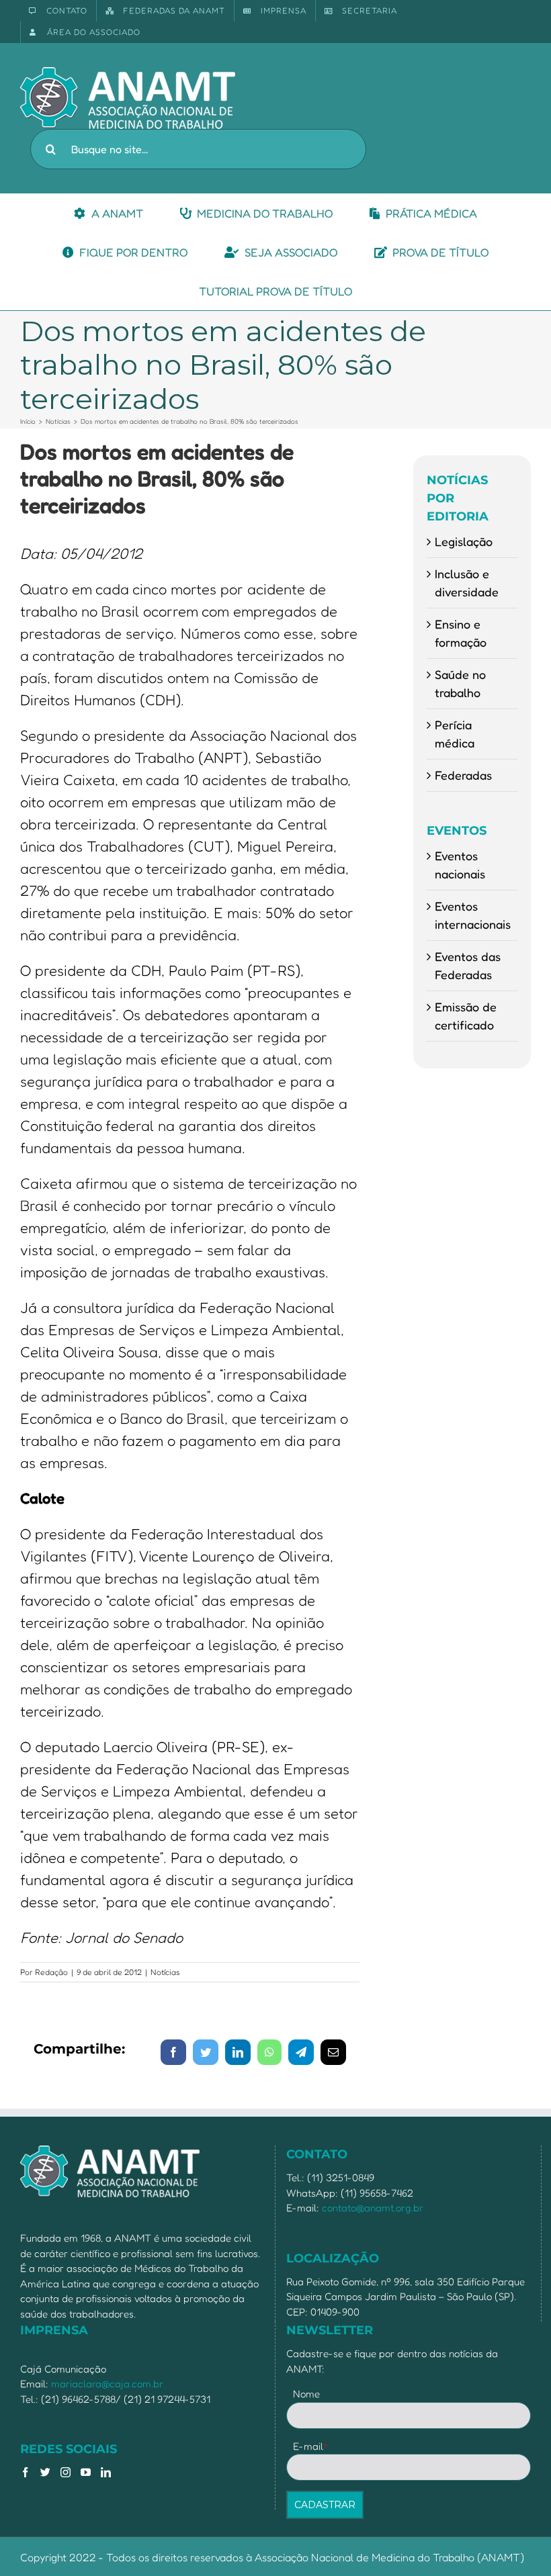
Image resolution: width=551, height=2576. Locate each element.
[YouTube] (86, 2472)
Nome (306, 2394)
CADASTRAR (325, 2505)
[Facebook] (25, 2472)
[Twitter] (45, 2472)
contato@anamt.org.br (373, 2208)
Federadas (463, 775)
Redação (51, 1972)
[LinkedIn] (106, 2472)
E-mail (311, 2446)
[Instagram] (66, 2472)
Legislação (464, 541)
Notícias (165, 1972)
